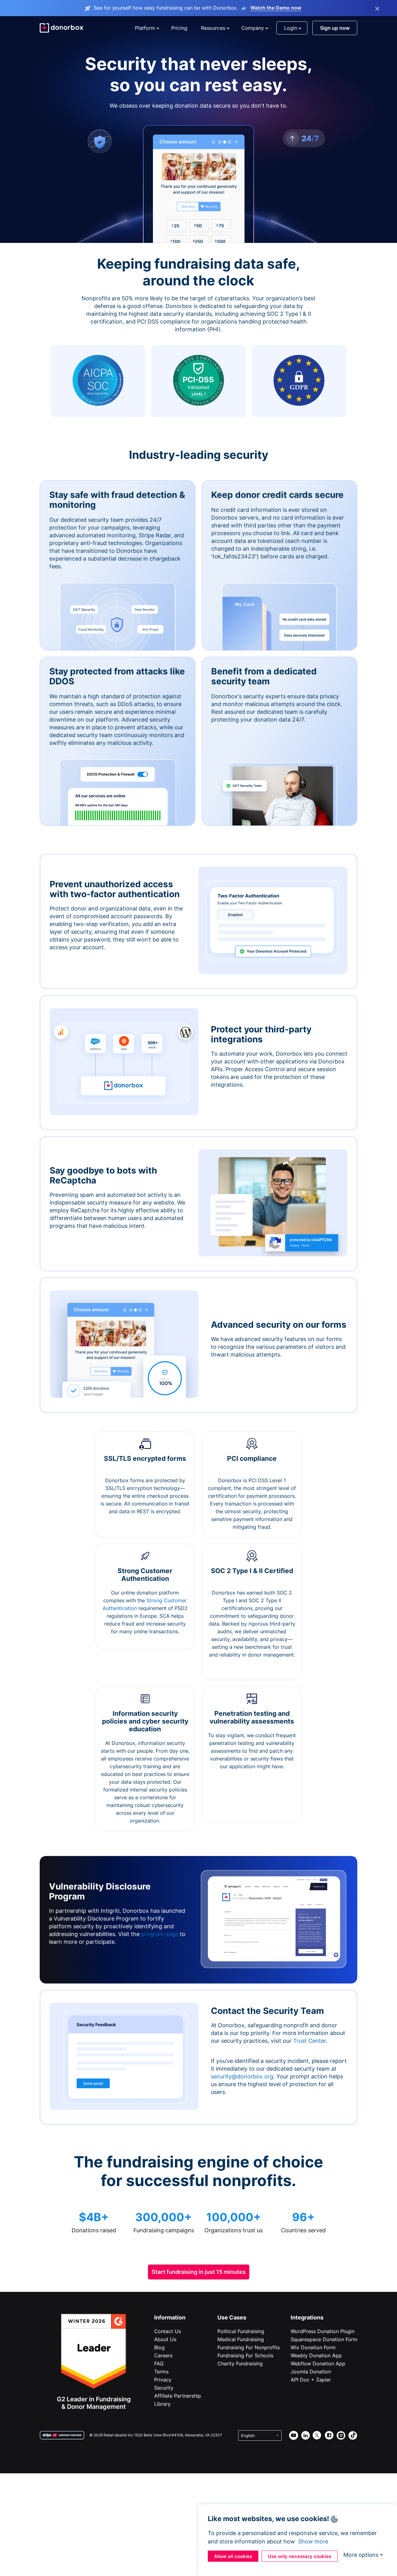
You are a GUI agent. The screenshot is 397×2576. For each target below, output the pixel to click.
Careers (163, 2355)
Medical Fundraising (241, 2339)
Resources (213, 28)
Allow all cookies (233, 2556)
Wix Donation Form (313, 2347)
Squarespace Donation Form (324, 2339)
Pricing (179, 28)
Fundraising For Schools (245, 2355)
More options (361, 2555)
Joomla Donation (311, 2372)
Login (291, 28)
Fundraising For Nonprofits (249, 2347)
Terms (161, 2372)
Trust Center (310, 2041)
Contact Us (167, 2331)
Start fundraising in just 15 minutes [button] (199, 2272)
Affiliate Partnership (178, 2396)
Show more (313, 2541)
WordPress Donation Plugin (323, 2331)
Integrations (307, 2317)
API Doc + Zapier (311, 2380)
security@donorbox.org (242, 2076)
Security (164, 2388)
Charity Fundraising (240, 2364)
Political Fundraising (241, 2331)
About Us (165, 2339)
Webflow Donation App (318, 2364)
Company (253, 28)
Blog (159, 2347)
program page (160, 1934)
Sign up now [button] (335, 28)
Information (170, 2317)
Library (162, 2404)
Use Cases (232, 2317)
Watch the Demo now (276, 8)
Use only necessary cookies (300, 2556)
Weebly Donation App (316, 2355)
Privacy (163, 2380)
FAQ (159, 2364)
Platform (145, 28)
